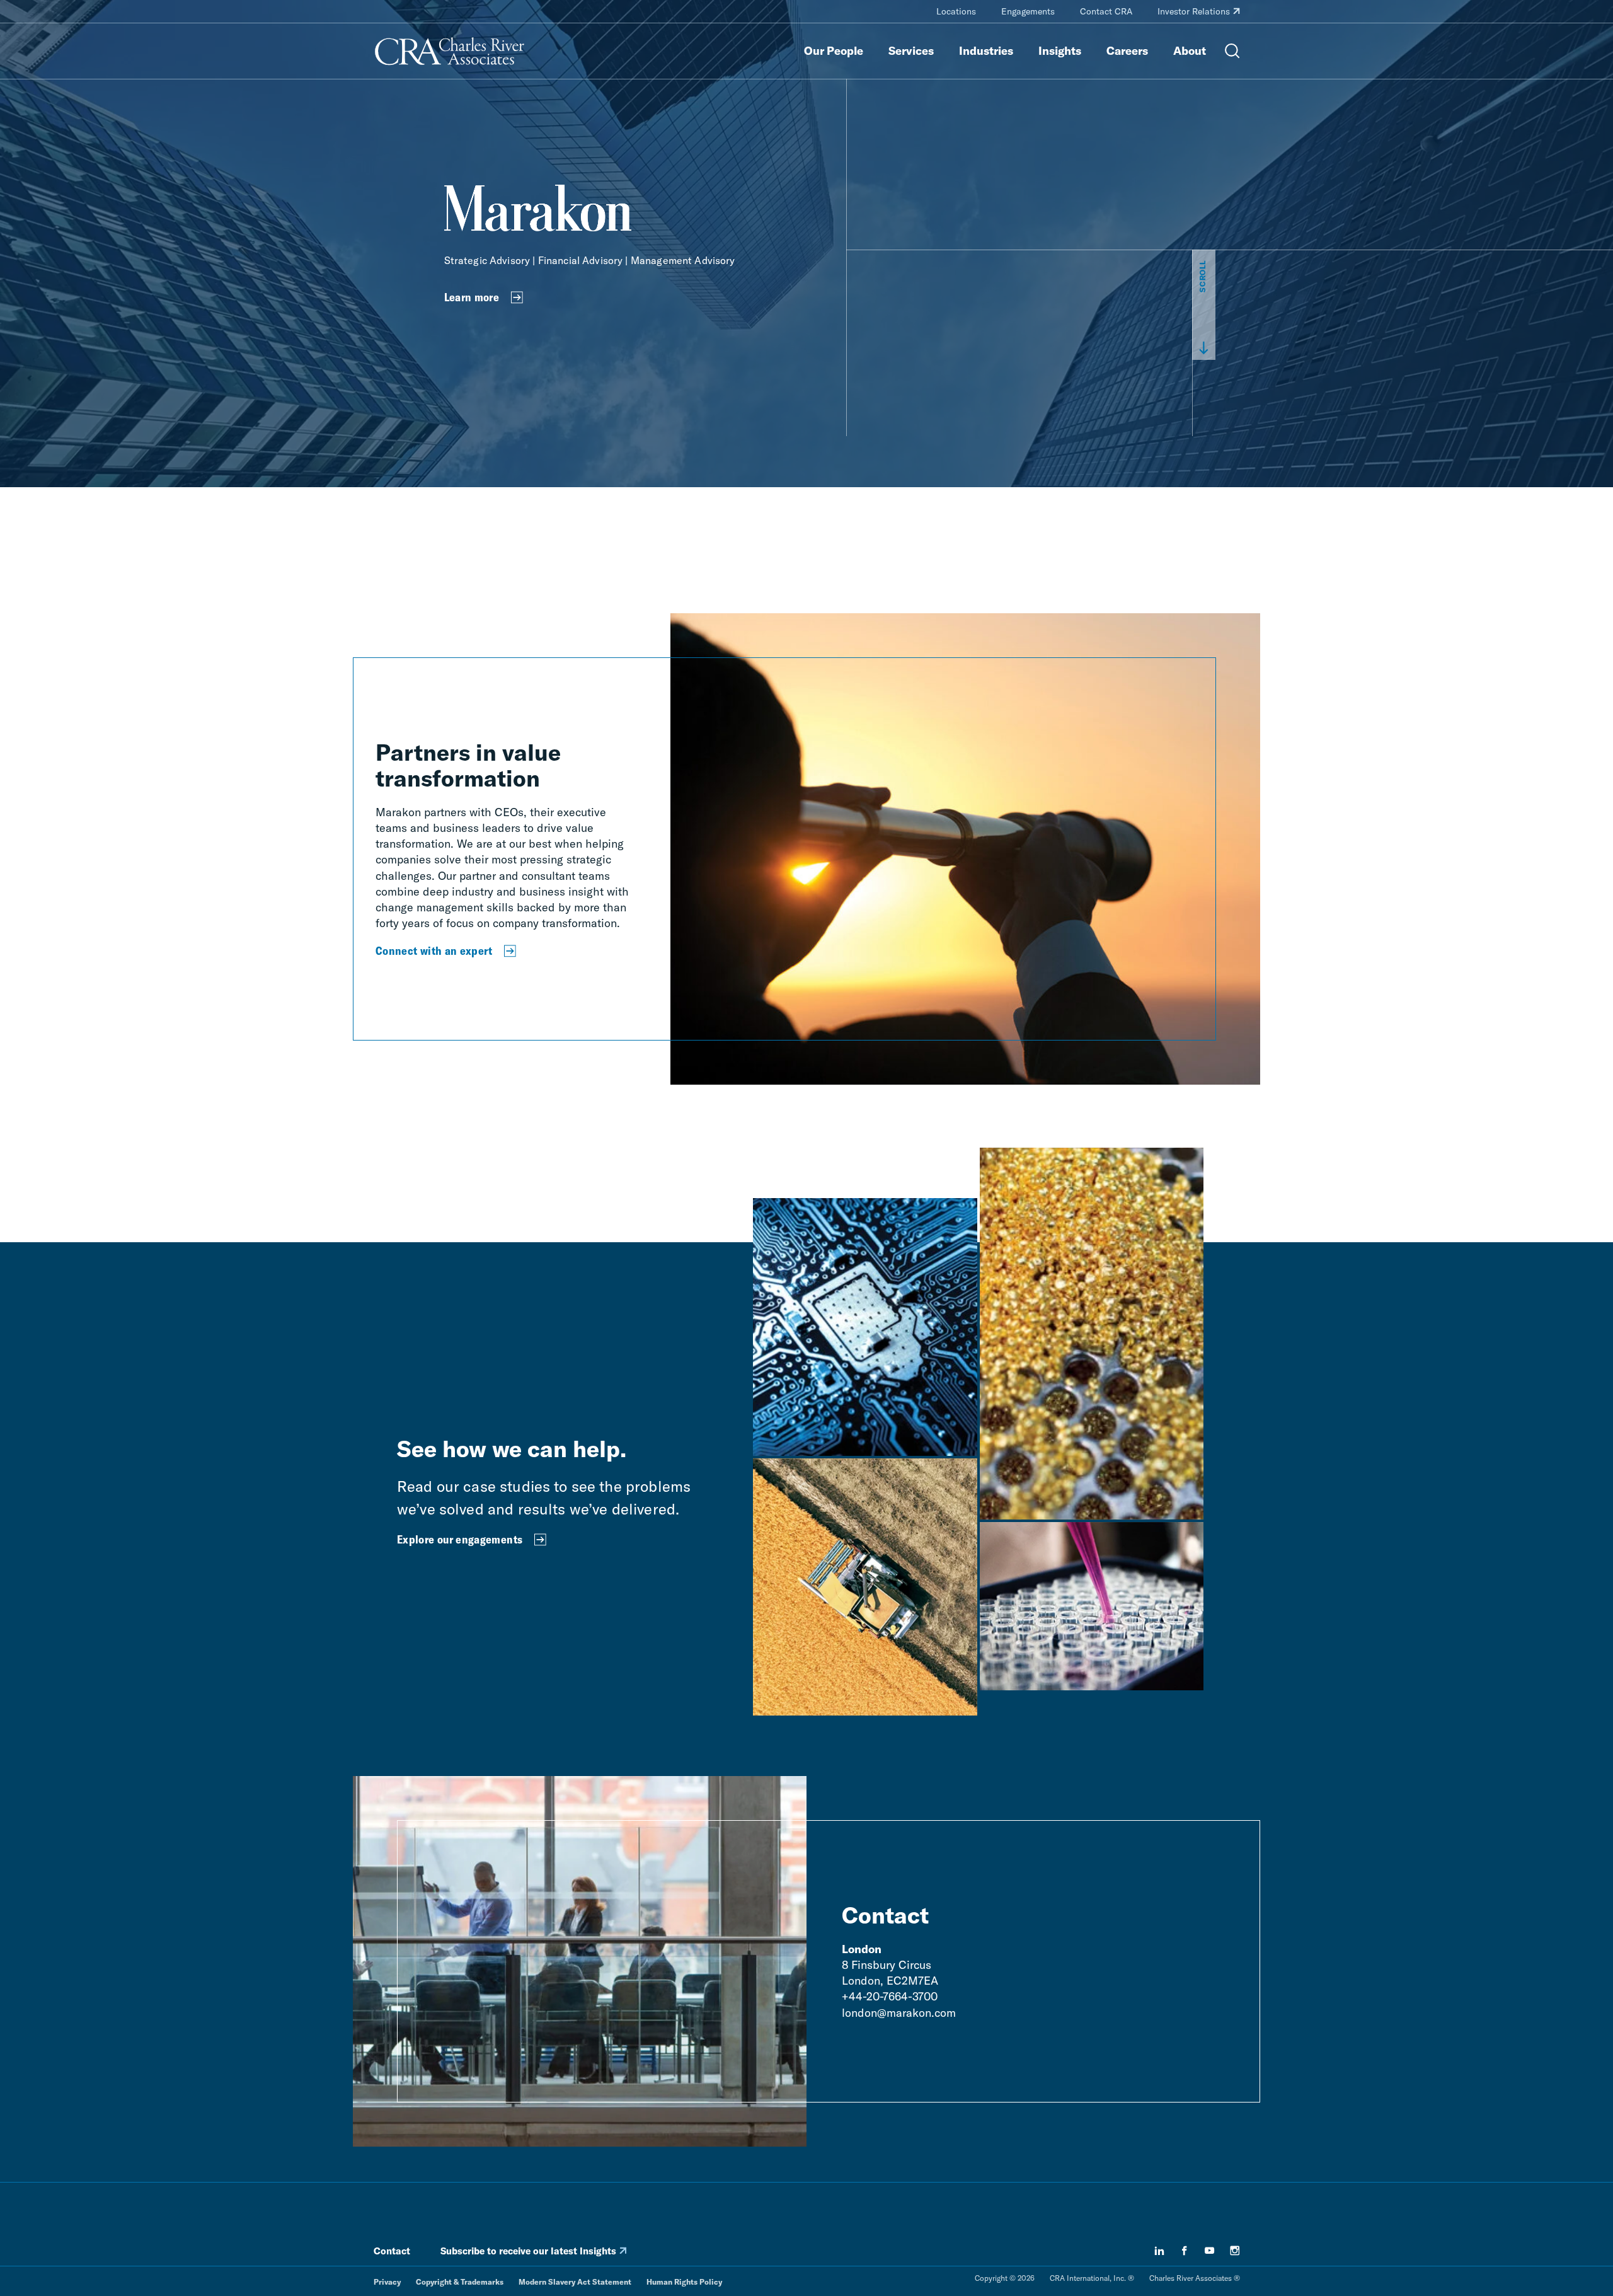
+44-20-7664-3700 (890, 1996)
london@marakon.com (899, 2013)
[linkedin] (1159, 2251)
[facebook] (1185, 2251)
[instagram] (1235, 2251)
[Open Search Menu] (1232, 51)
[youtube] (1210, 2251)
